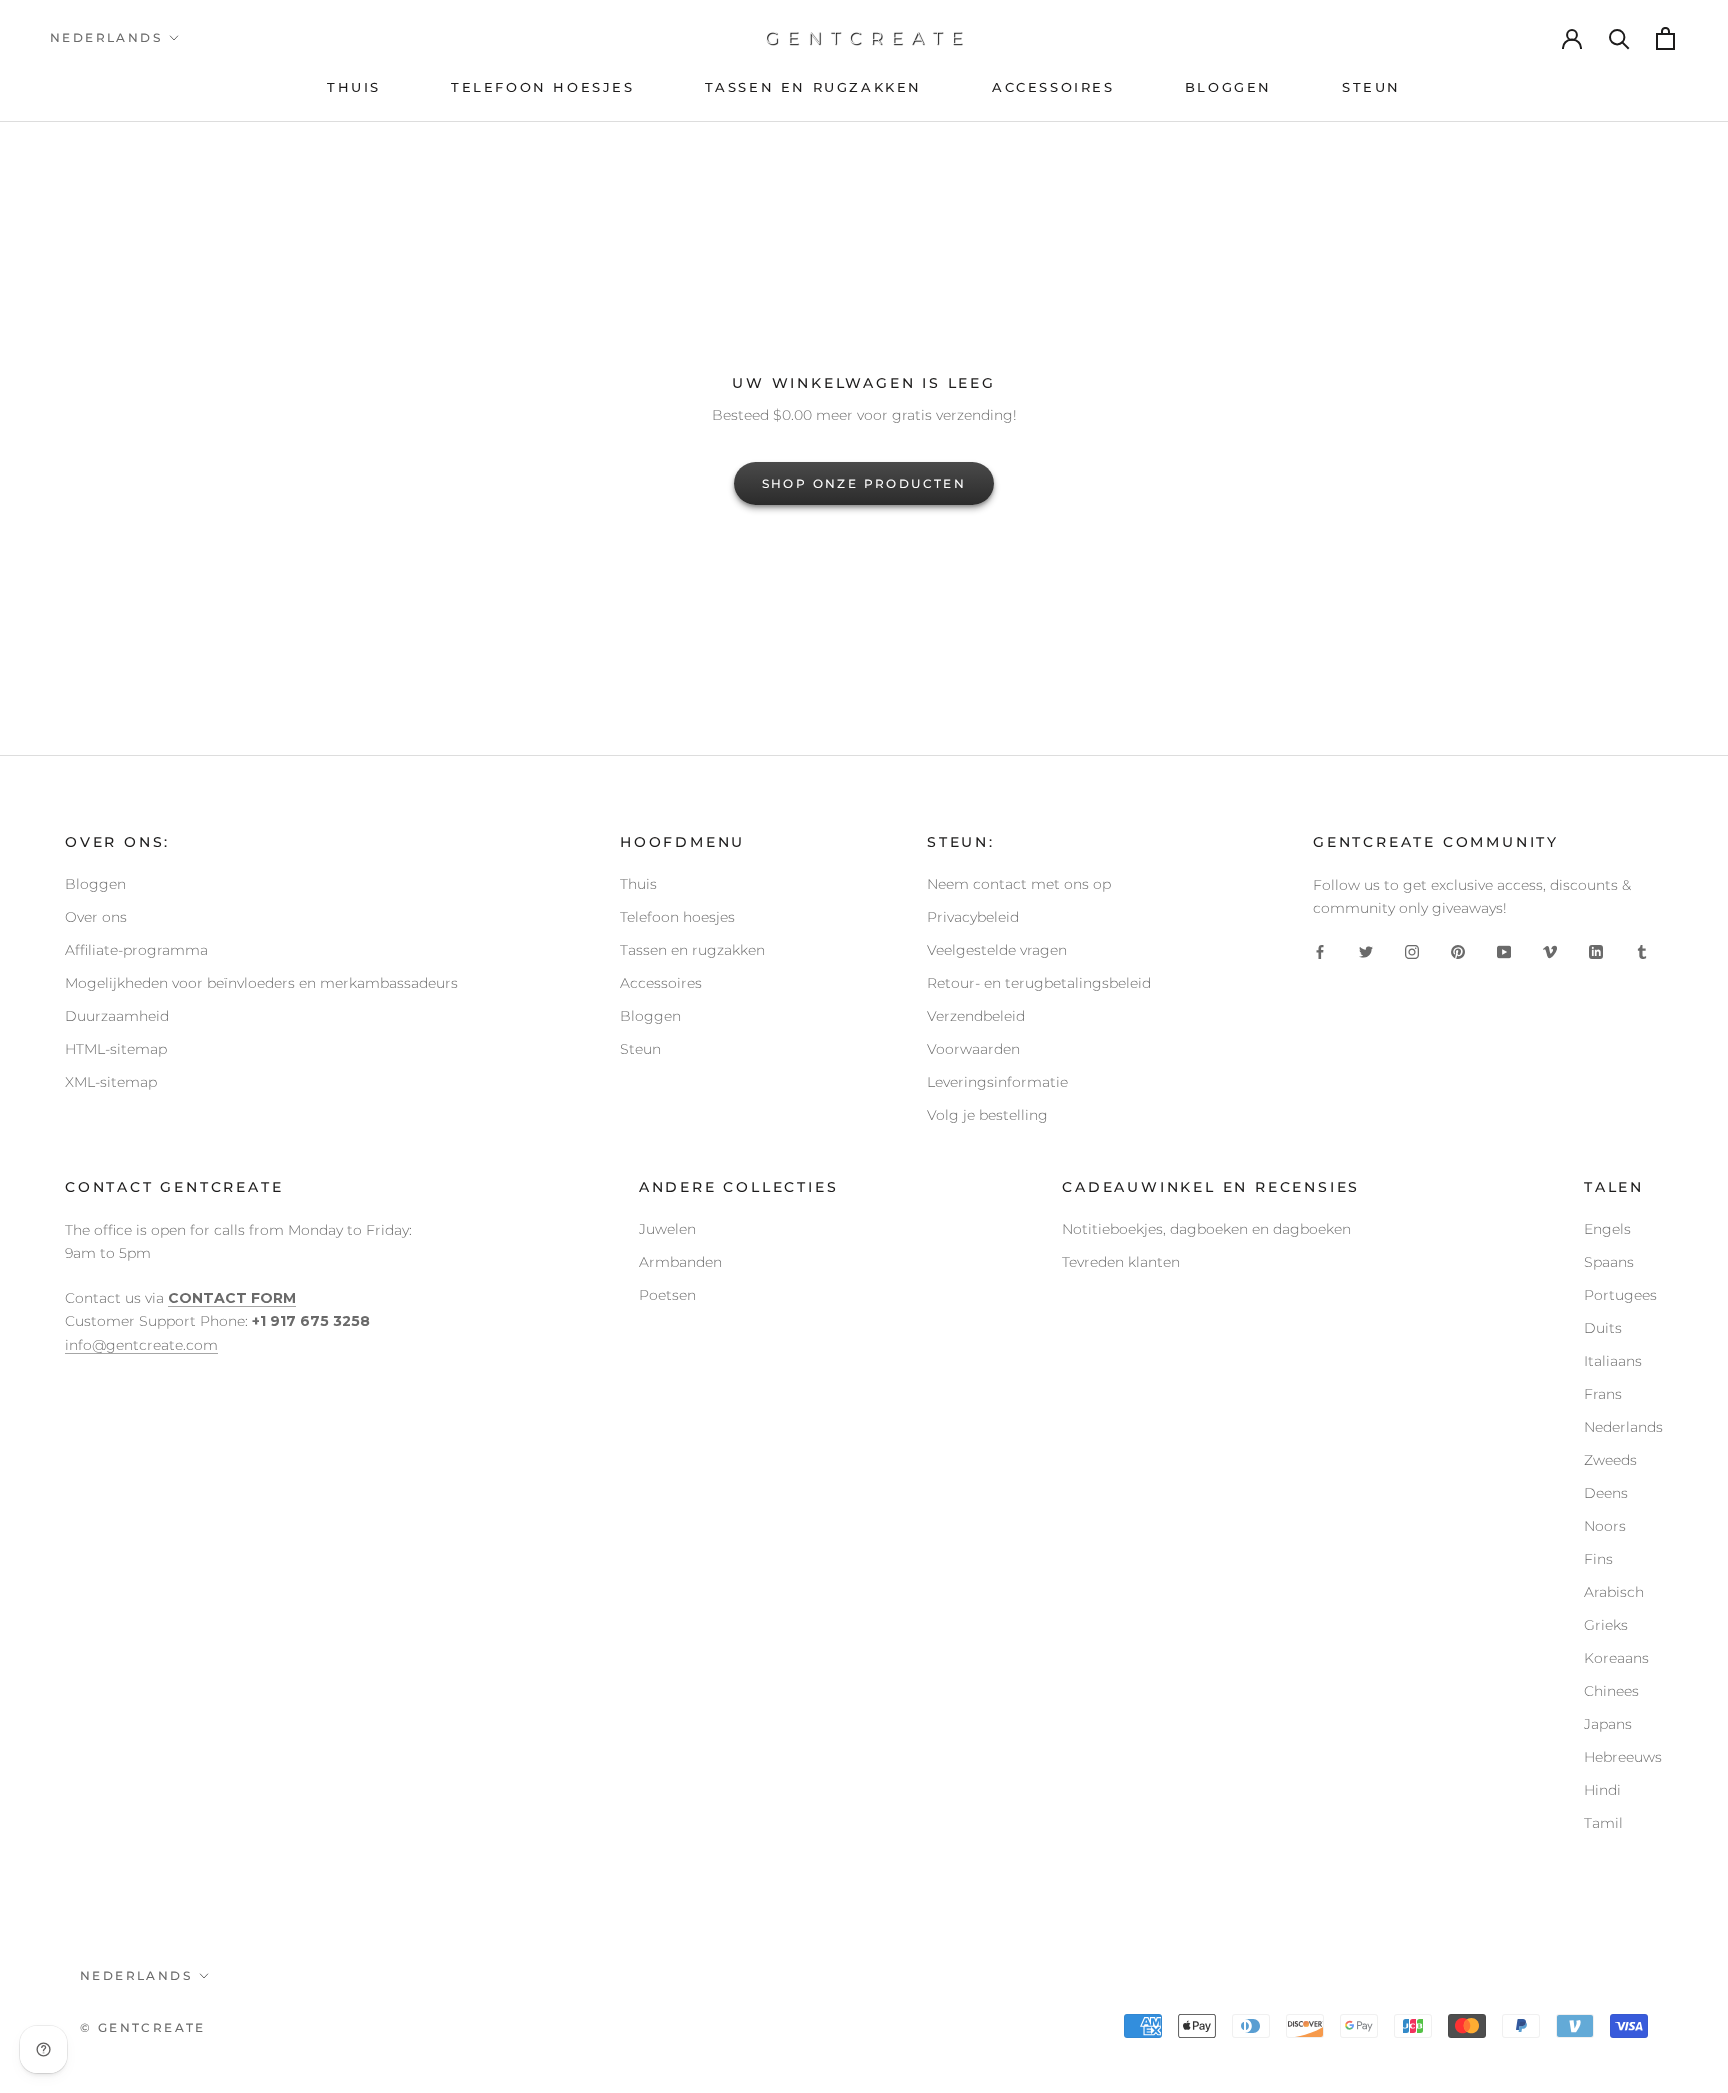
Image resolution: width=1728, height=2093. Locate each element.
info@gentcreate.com (141, 1345)
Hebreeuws (1623, 1757)
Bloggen (95, 884)
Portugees (1620, 1295)
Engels (1607, 1229)
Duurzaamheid (117, 1016)
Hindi (1602, 1790)
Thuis (638, 884)
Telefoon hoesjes (677, 917)
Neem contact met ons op (1019, 884)
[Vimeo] (1550, 951)
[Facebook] (1320, 951)
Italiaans (1613, 1361)
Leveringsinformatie (997, 1082)
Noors (1605, 1526)
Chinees (1611, 1691)
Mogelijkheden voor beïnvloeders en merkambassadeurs (261, 983)
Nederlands (106, 37)
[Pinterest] (1458, 951)
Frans (1603, 1394)
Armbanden (680, 1262)
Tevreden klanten (1121, 1262)
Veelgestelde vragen (997, 950)
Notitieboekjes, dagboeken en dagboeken (1206, 1229)
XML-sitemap (111, 1082)
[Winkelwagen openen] (1667, 38)
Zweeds (1610, 1460)
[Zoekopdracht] (1620, 38)
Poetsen (667, 1295)
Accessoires (661, 983)
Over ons (96, 917)
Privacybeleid (973, 917)
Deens (1606, 1493)
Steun (640, 1049)
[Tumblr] (1642, 951)
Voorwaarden (973, 1049)
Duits (1603, 1328)
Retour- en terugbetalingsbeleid (1039, 983)
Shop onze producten (864, 483)
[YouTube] (1504, 951)
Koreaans (1616, 1658)
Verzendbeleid (976, 1016)
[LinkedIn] (1596, 951)
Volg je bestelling (987, 1115)
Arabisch (1614, 1592)
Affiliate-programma (136, 950)
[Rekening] (1573, 38)
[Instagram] (1412, 951)
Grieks (1606, 1625)
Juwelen (667, 1229)
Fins (1598, 1559)
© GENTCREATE (143, 2027)
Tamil (1603, 1823)
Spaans (1609, 1262)
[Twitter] (1366, 951)
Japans (1608, 1724)
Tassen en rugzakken (692, 950)
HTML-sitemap (116, 1049)
